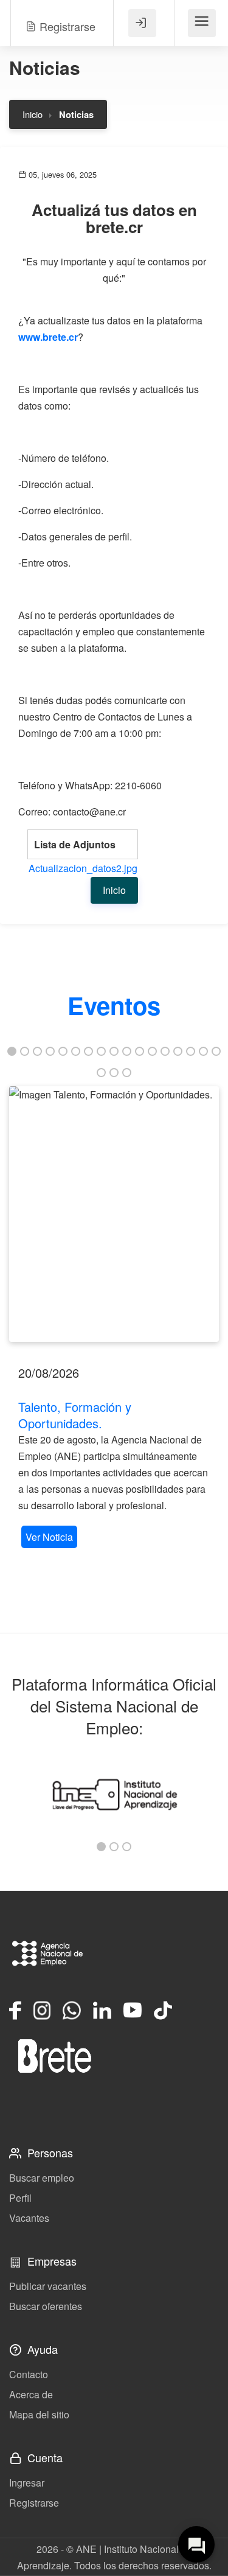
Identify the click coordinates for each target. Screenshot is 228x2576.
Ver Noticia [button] (49, 1537)
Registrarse (34, 2503)
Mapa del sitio (39, 2414)
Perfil (20, 2198)
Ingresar (27, 2483)
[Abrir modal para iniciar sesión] (142, 23)
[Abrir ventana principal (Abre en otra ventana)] (55, 2056)
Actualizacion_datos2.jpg (83, 868)
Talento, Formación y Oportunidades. (75, 1415)
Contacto (29, 2374)
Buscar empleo (42, 2178)
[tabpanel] (114, 1319)
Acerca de (31, 2394)
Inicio (33, 114)
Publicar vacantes (48, 2286)
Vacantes (29, 2218)
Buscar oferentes (46, 2306)
